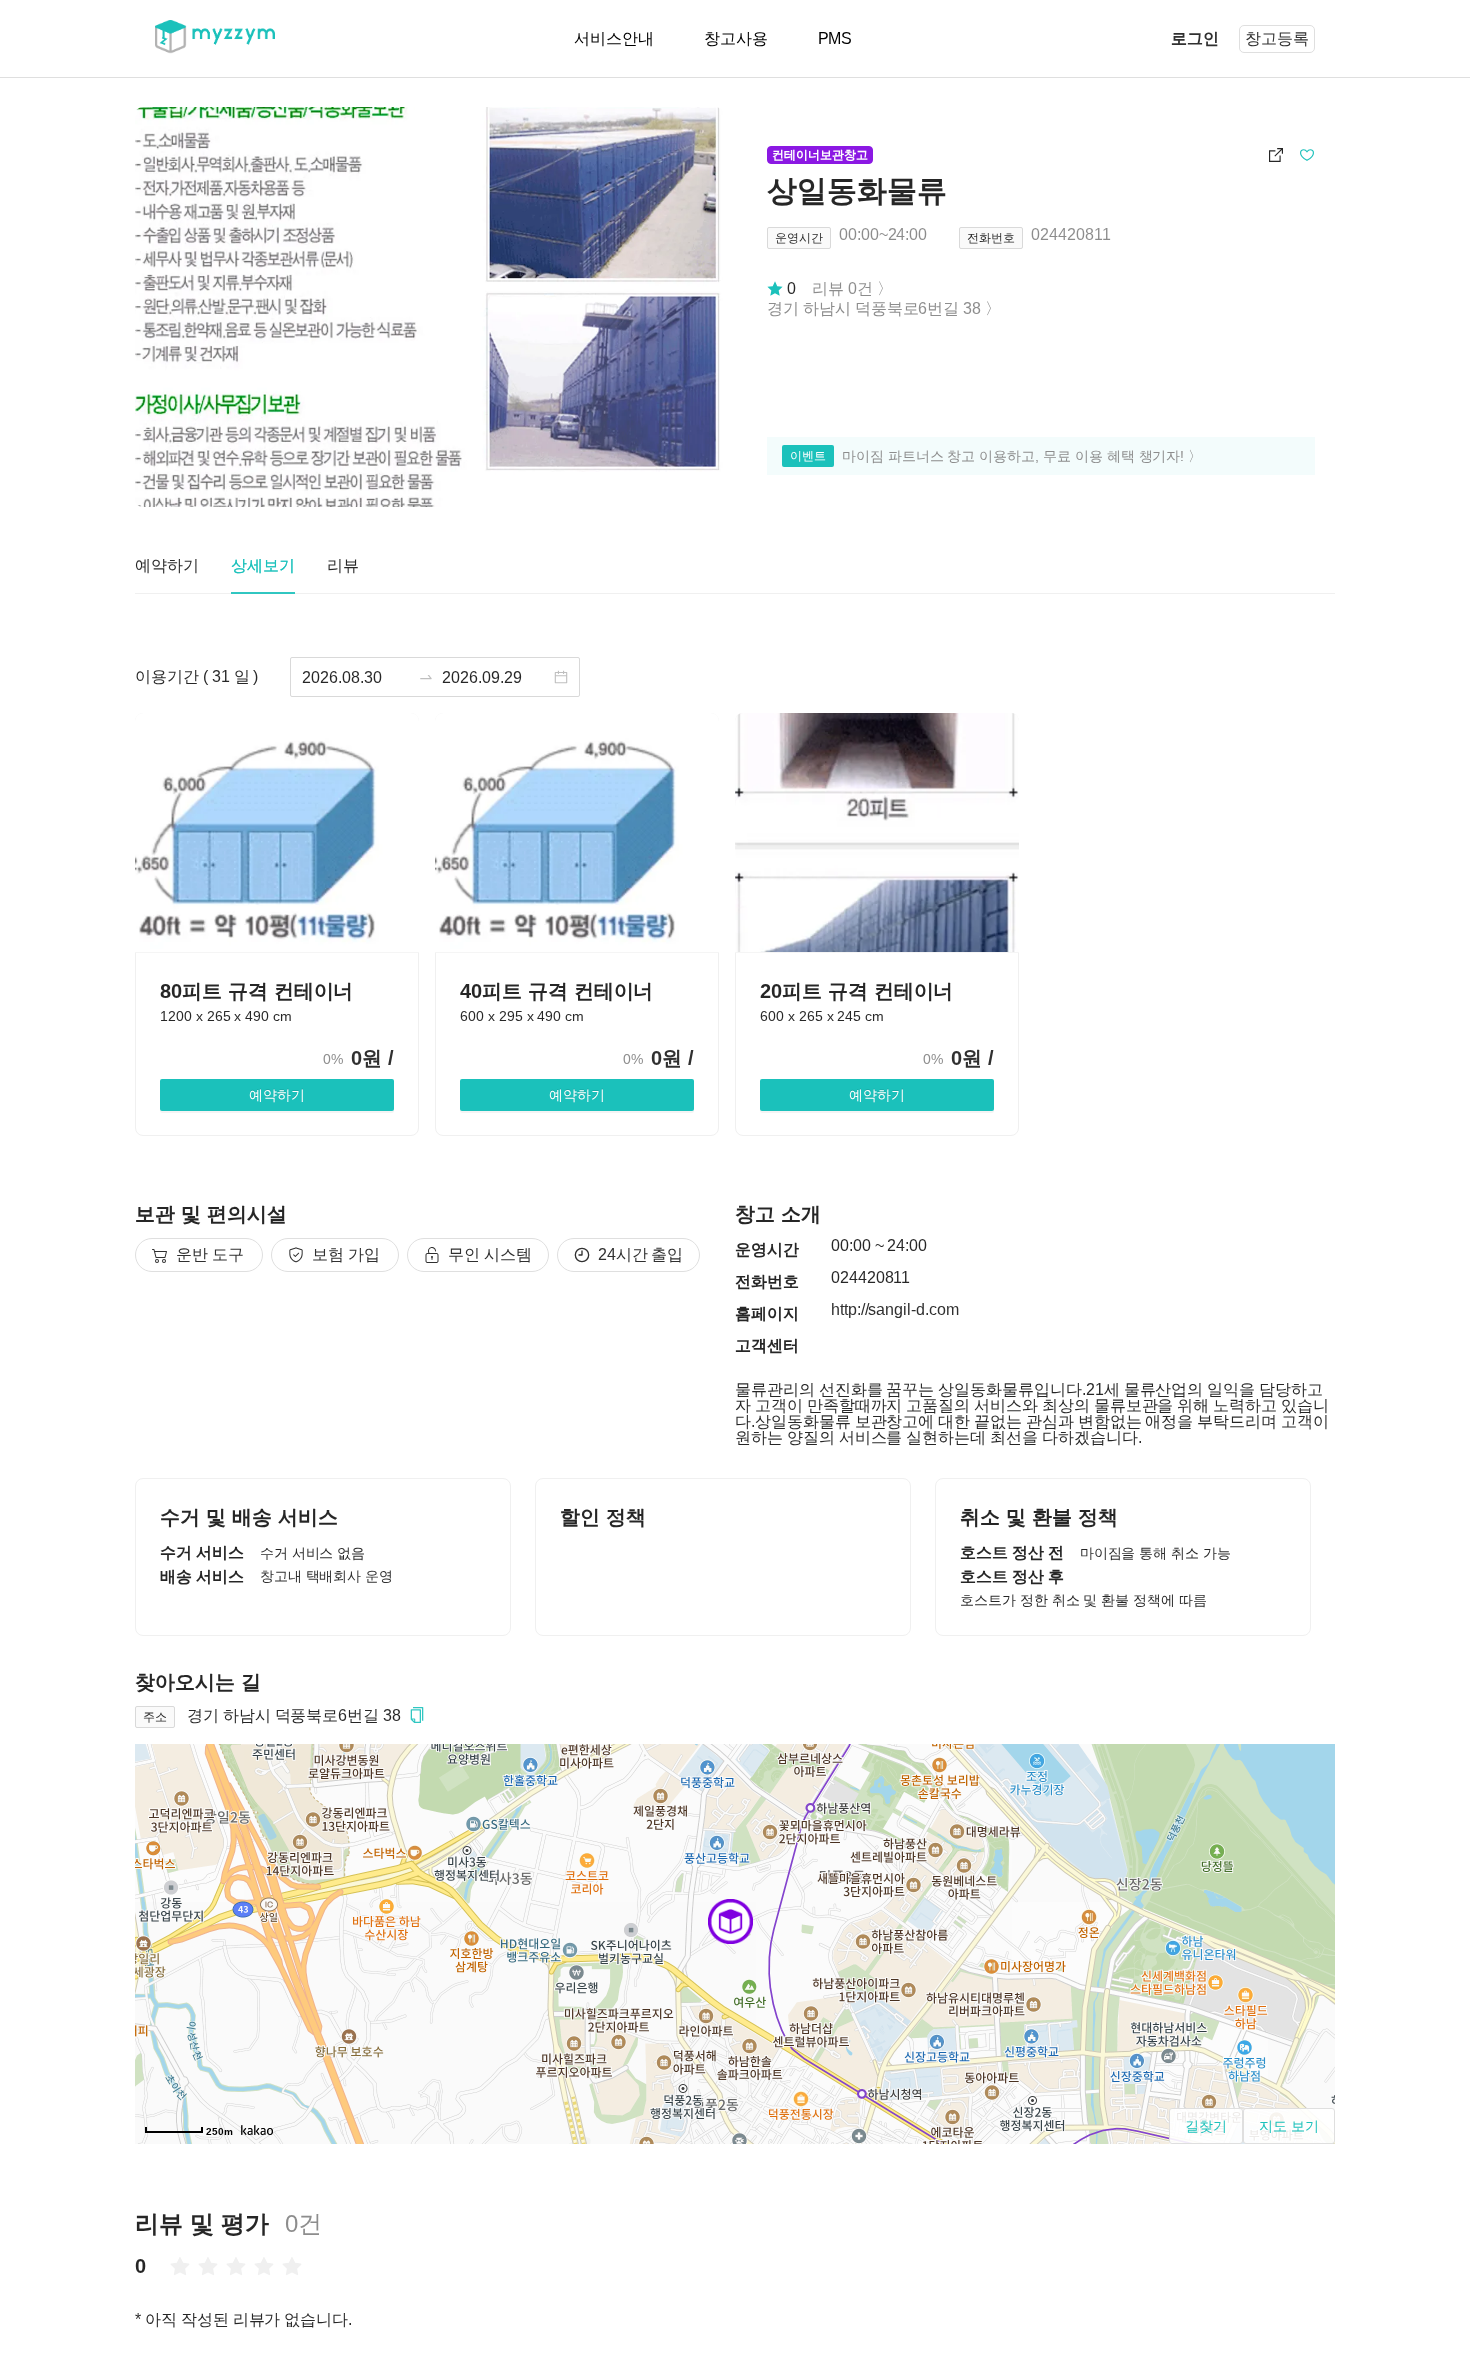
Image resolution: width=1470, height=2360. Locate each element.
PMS (835, 39)
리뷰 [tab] (343, 565)
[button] (417, 1715)
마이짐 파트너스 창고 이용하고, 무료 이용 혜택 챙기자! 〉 (1022, 456)
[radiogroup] (236, 2266)
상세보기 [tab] (263, 565)
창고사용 (736, 39)
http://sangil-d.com (895, 1310)
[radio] (180, 2266)
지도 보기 (1289, 2126)
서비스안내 (614, 39)
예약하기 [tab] (167, 565)
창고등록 (1277, 38)
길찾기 (1206, 2126)
